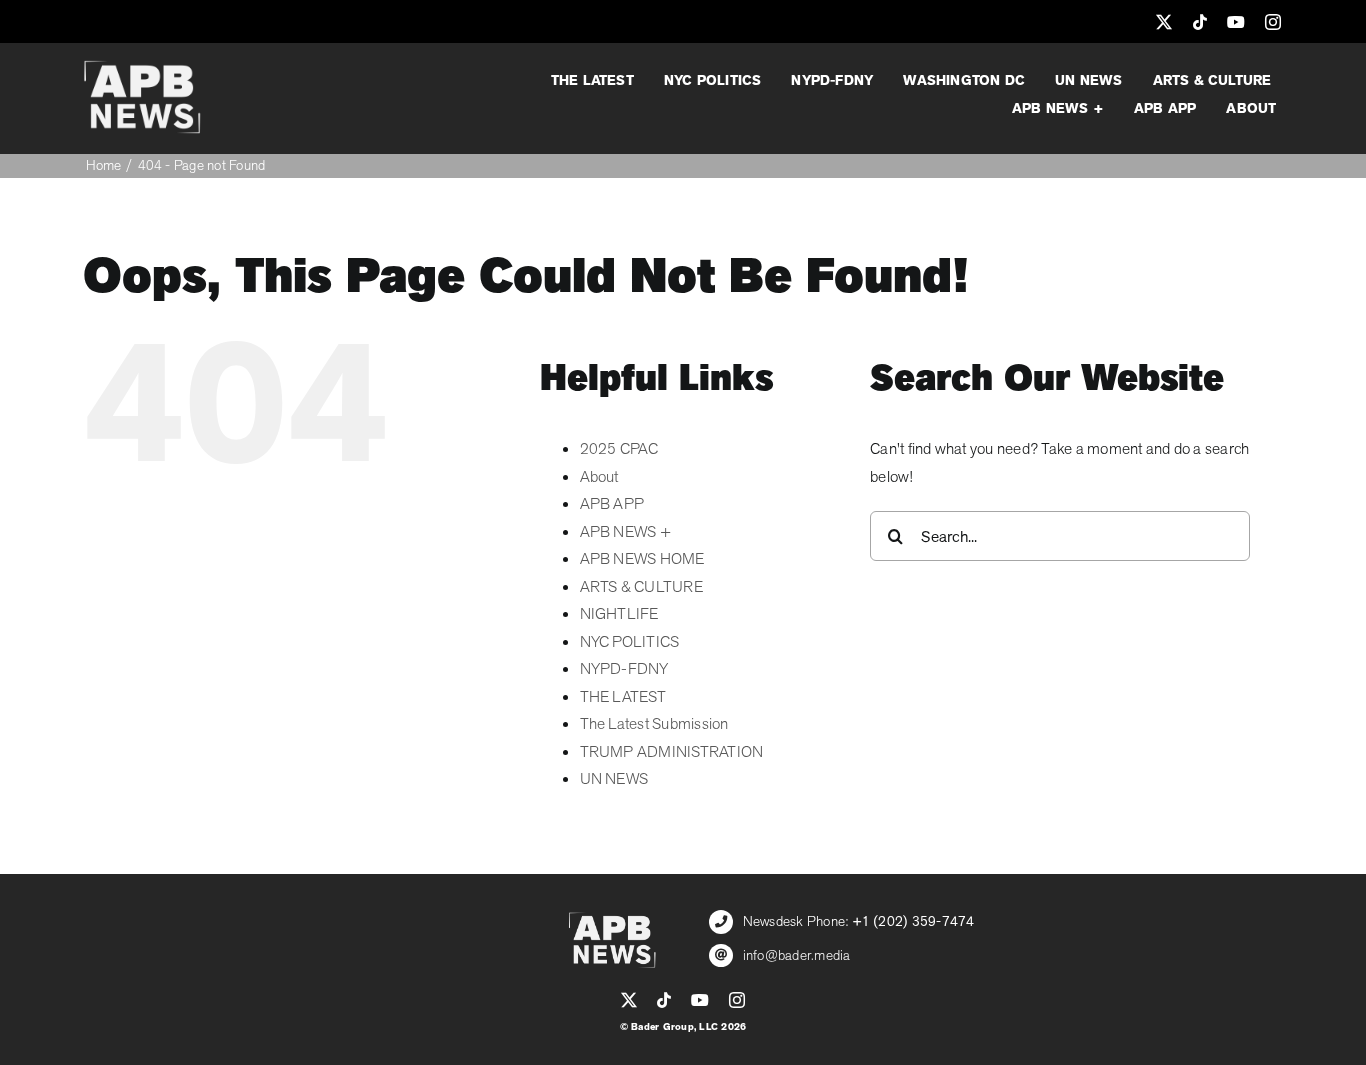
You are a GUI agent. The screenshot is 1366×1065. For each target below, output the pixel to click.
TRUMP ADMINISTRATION (672, 752)
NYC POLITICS (630, 642)
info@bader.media (797, 955)
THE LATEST (623, 697)
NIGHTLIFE (619, 614)
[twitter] (1164, 22)
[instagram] (1273, 22)
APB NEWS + (625, 532)
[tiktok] (1200, 22)
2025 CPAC (619, 449)
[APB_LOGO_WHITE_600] (142, 68)
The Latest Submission (654, 724)
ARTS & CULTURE (641, 587)
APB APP (612, 504)
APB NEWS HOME (642, 559)
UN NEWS (614, 779)
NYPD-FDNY (624, 669)
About (599, 477)
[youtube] (1236, 22)
